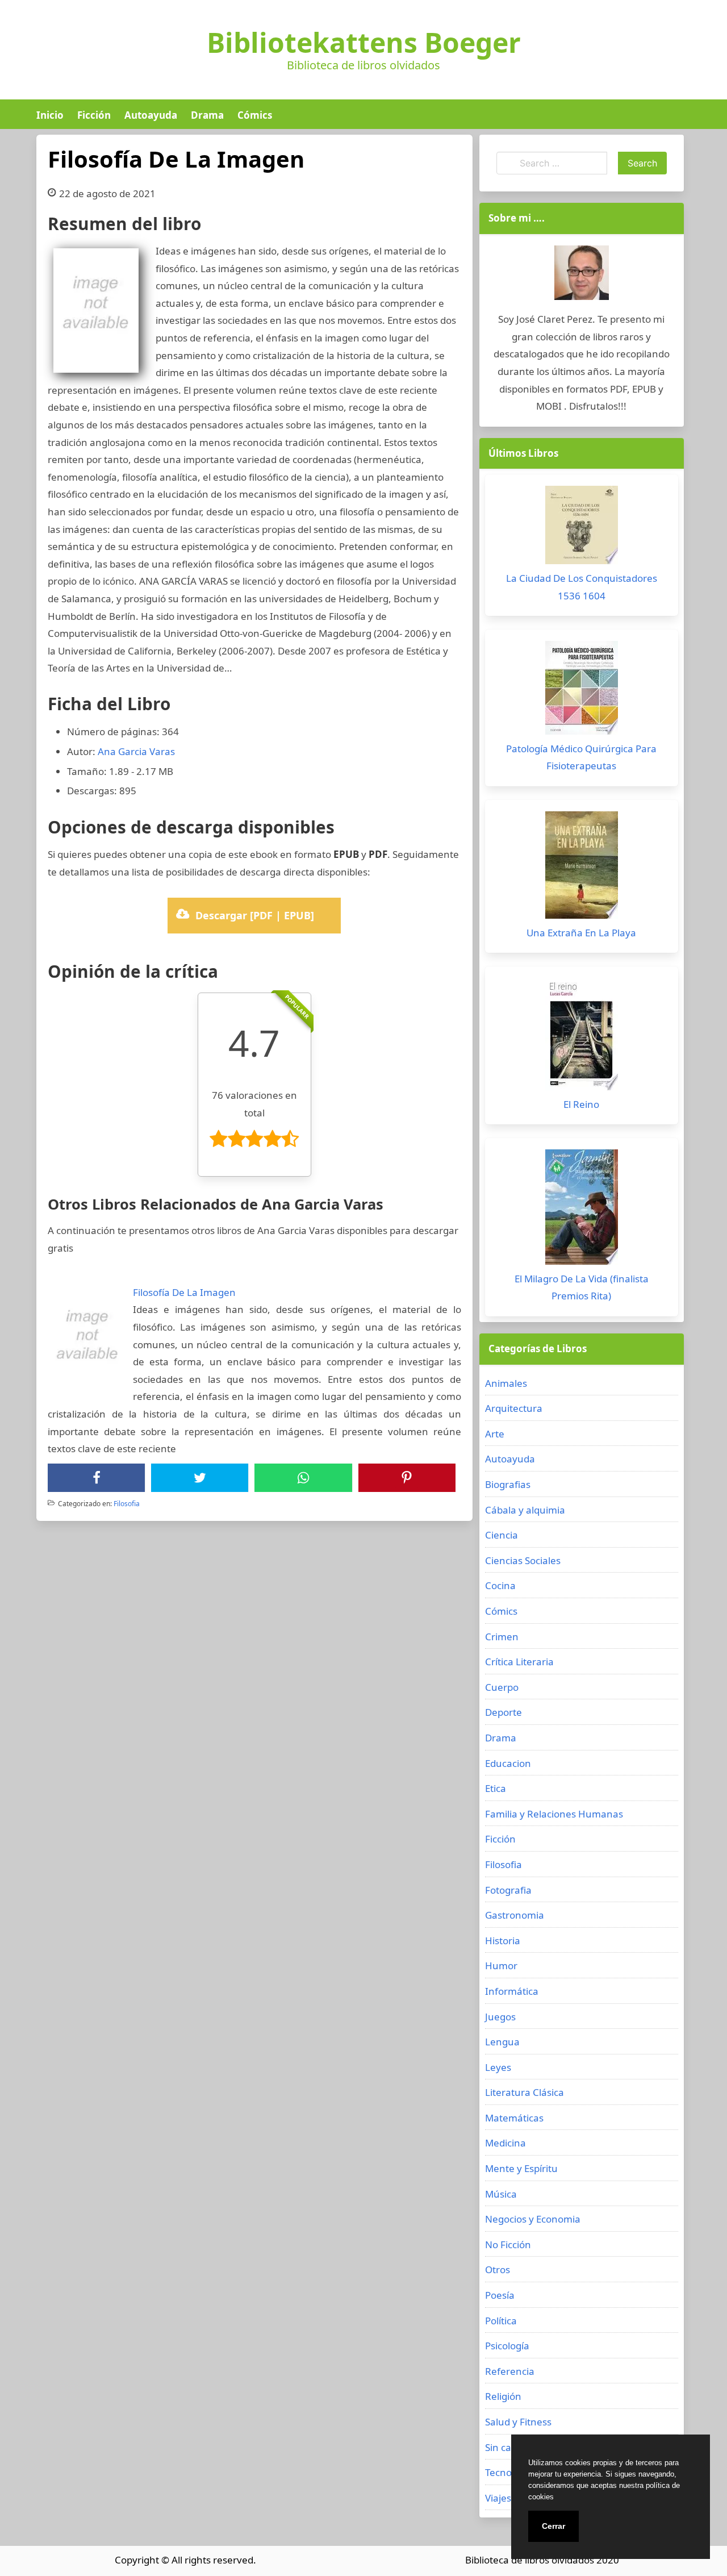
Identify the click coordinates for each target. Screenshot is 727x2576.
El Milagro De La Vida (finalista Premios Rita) (582, 1287)
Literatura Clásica (525, 2092)
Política (501, 2321)
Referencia (510, 2371)
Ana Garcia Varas (136, 751)
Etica (496, 1788)
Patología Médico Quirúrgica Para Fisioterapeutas (581, 757)
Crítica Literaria (519, 1662)
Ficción (94, 115)
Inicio (50, 115)
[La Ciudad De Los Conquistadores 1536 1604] (582, 528)
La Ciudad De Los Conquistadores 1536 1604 (582, 587)
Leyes (498, 2067)
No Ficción (508, 2244)
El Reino (581, 1104)
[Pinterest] (407, 1478)
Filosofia (127, 1504)
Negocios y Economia (533, 2219)
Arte (495, 1434)
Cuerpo (502, 1687)
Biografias (508, 1484)
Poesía (500, 2295)
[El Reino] (582, 1037)
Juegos (500, 2017)
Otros (498, 2269)
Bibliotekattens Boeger (364, 43)
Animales (506, 1383)
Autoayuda (151, 115)
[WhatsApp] (303, 1478)
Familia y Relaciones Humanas (554, 1814)
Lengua (502, 2042)
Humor (501, 1966)
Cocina (500, 1585)
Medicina (505, 2143)
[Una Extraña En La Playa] (582, 868)
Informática (512, 1991)
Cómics (255, 115)
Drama (207, 115)
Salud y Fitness (518, 2422)
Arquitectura (514, 1408)
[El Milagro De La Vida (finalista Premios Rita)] (582, 1210)
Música (501, 2194)
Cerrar (553, 2526)
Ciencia (502, 1535)
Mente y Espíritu (521, 2168)
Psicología (507, 2346)
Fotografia (508, 1890)
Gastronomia (515, 1915)
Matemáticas (514, 2118)
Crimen (502, 1637)
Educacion (508, 1763)
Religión (503, 2396)
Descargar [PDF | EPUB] (255, 915)
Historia (503, 1941)
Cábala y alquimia (525, 1510)
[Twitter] (200, 1478)
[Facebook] (97, 1478)
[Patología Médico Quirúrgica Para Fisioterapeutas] (582, 691)
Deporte (504, 1712)
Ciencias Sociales (523, 1560)
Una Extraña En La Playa (581, 933)
